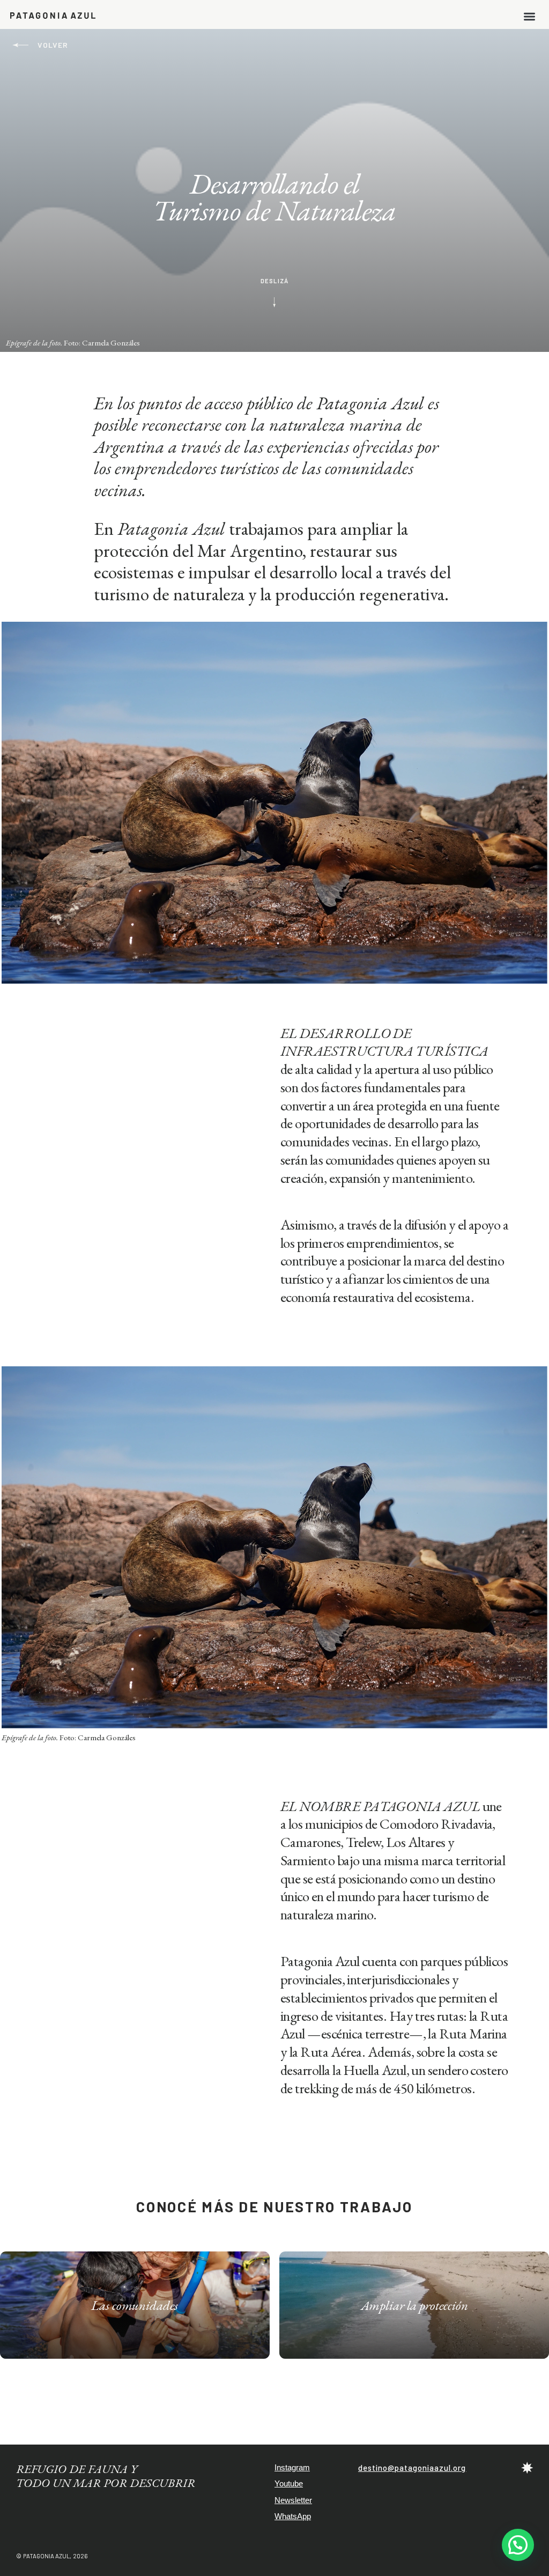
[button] (530, 15)
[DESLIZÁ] (274, 301)
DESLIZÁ (274, 281)
